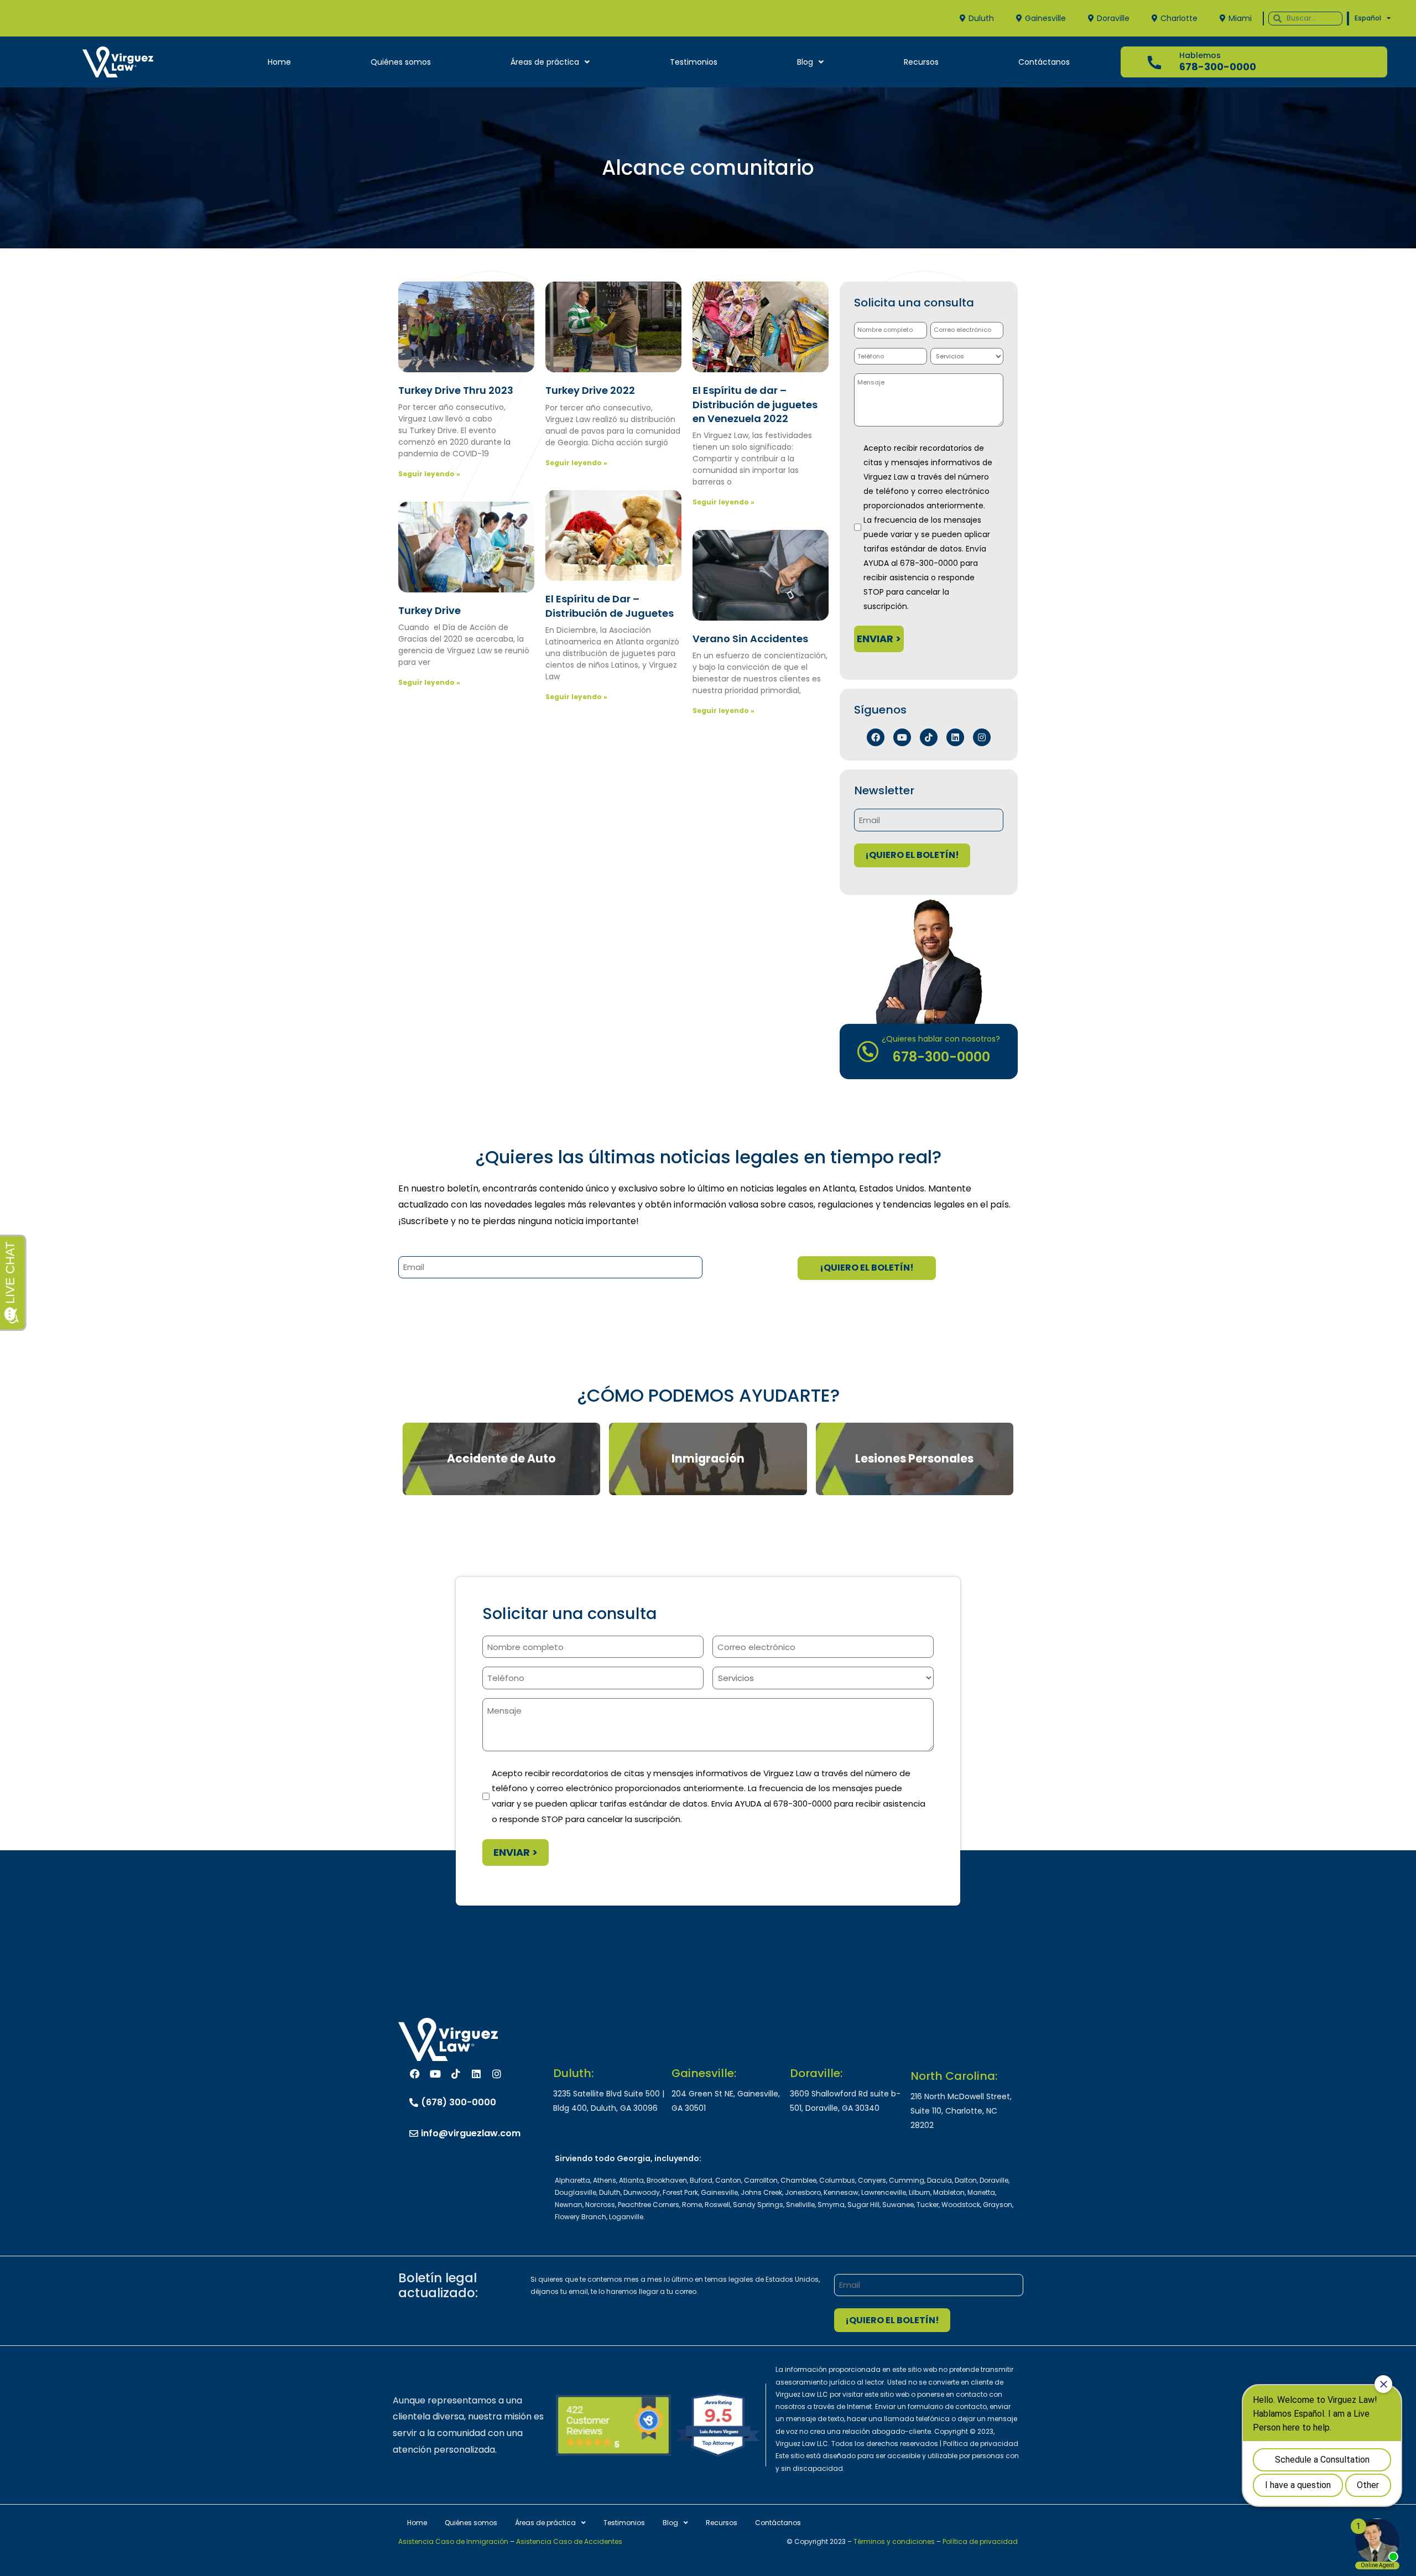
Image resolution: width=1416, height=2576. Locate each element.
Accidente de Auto (501, 1459)
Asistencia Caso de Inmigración (453, 2541)
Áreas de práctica (545, 62)
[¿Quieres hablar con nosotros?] (868, 1052)
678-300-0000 (1218, 67)
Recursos (921, 62)
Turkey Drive (430, 610)
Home (279, 62)
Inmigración (708, 1459)
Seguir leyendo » (429, 474)
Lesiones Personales (914, 1459)
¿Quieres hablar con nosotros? (941, 1039)
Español (1368, 18)
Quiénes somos (401, 62)
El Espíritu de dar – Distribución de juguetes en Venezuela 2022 (755, 404)
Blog (805, 62)
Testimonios (694, 62)
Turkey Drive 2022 (590, 390)
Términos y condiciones (894, 2541)
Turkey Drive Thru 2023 (456, 390)
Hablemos (1200, 55)
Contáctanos (1044, 62)
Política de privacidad (980, 2541)
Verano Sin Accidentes (750, 639)
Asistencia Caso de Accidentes (569, 2541)
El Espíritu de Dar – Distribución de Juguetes (610, 606)
